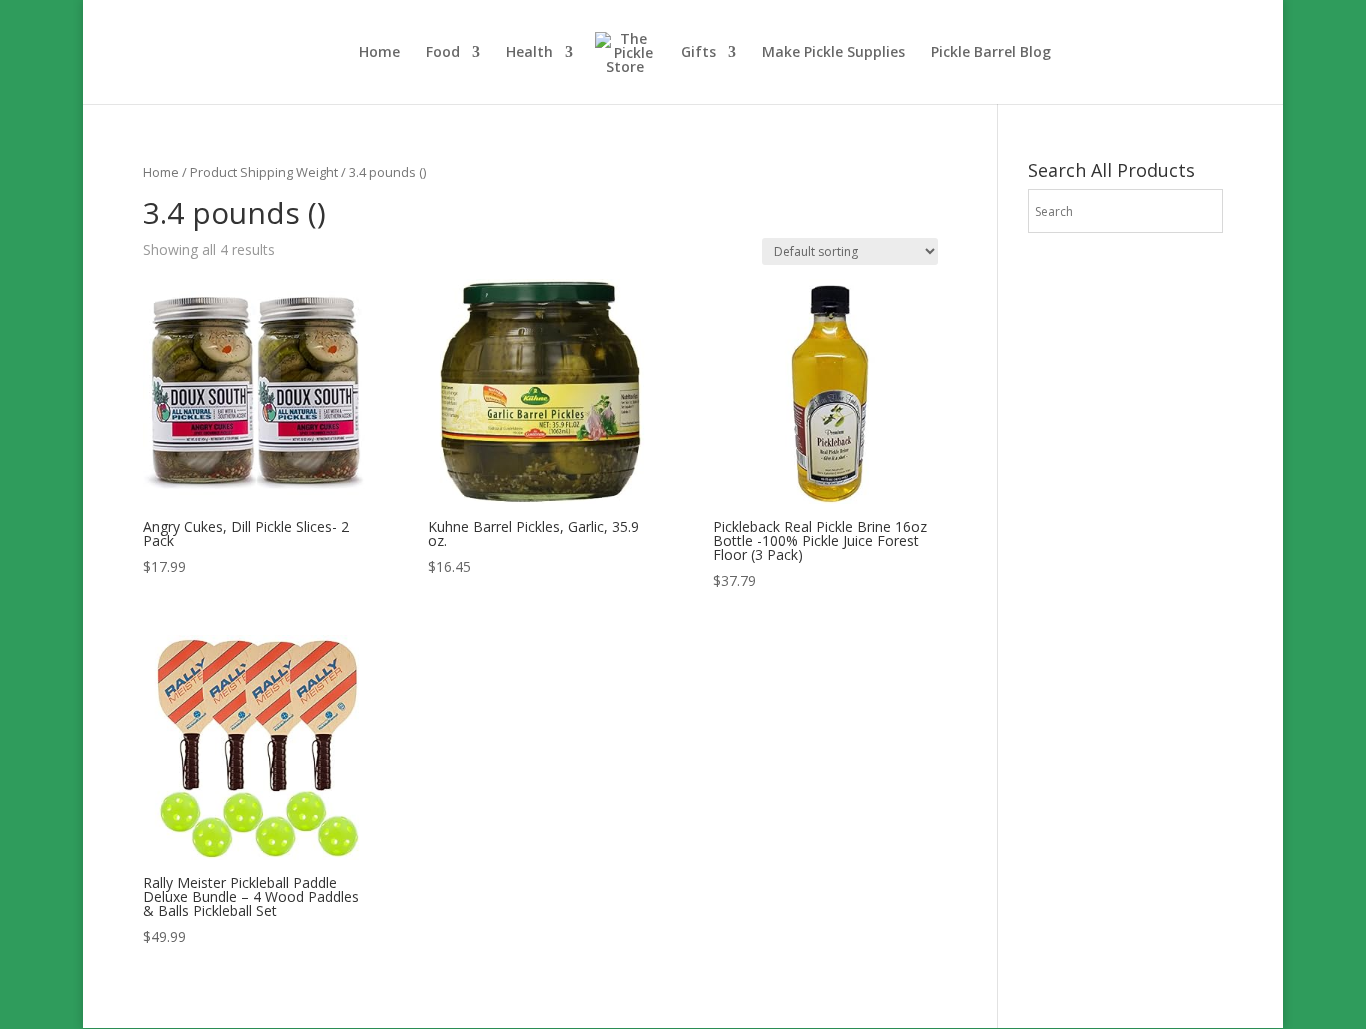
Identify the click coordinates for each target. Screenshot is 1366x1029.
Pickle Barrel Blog (991, 53)
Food (443, 53)
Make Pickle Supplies (833, 53)
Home (379, 53)
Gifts (698, 53)
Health (529, 53)
